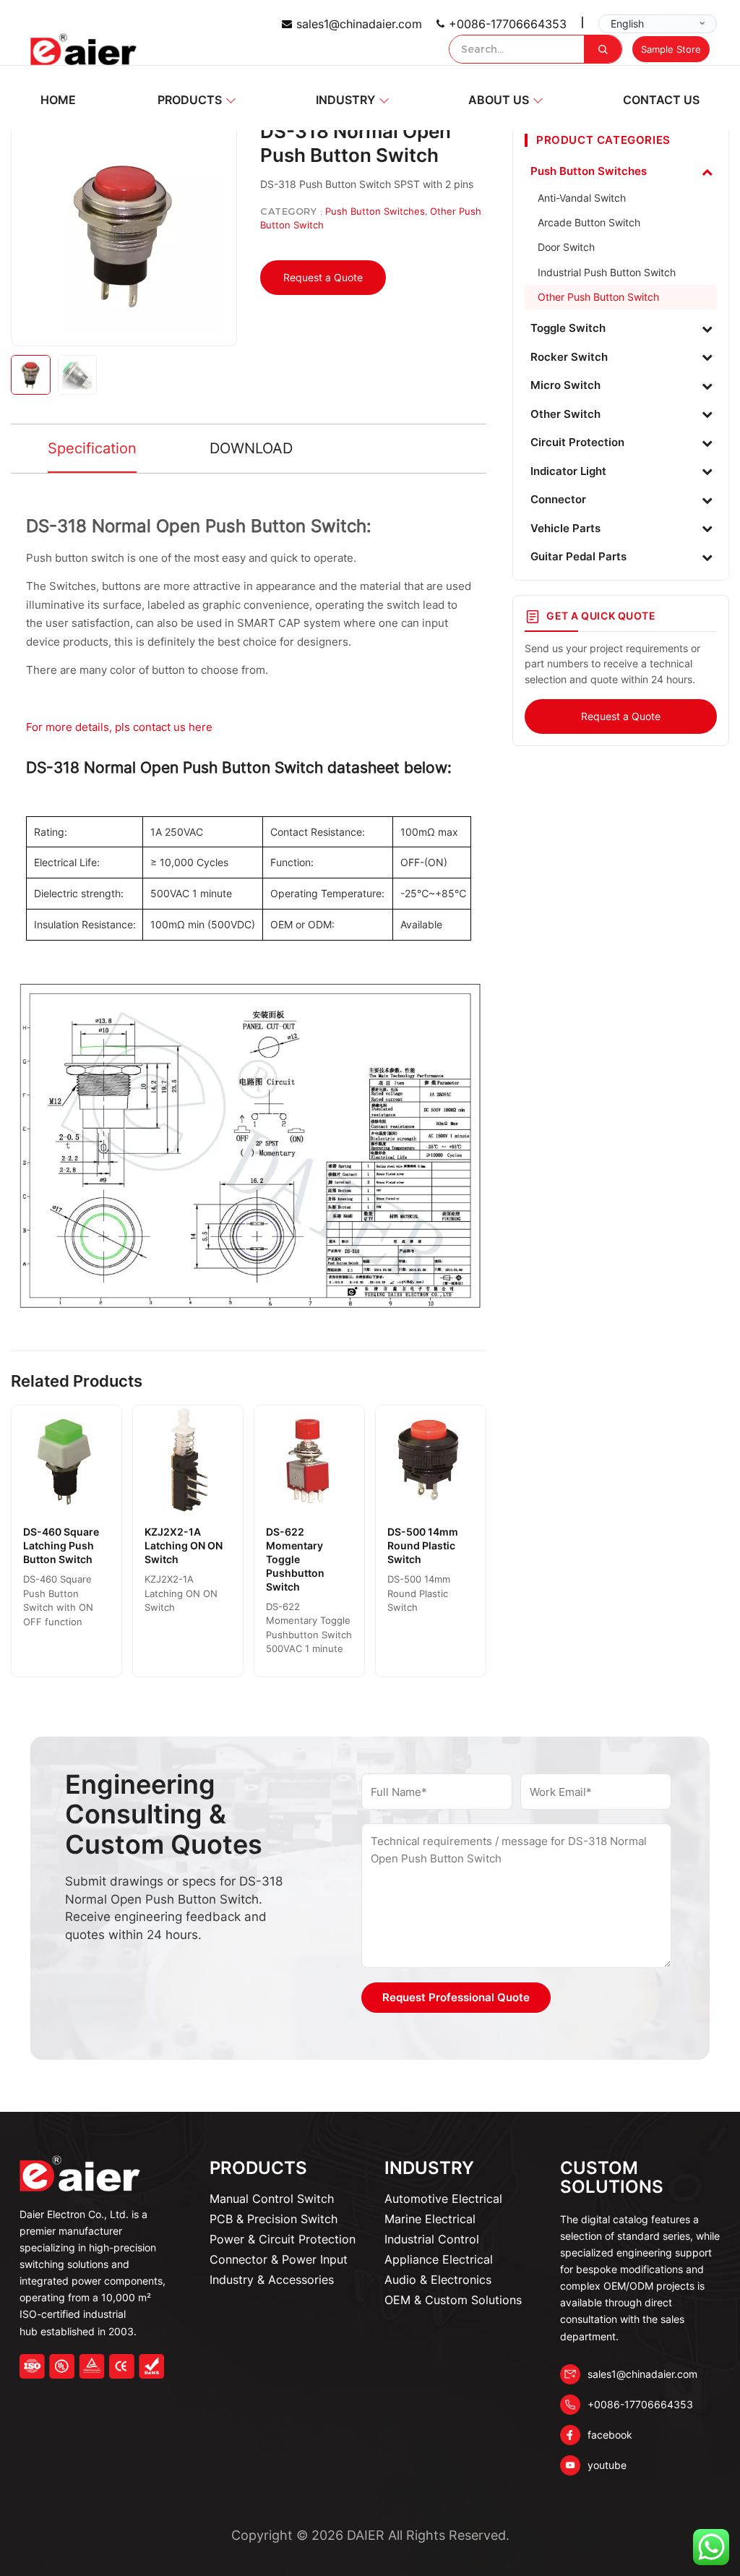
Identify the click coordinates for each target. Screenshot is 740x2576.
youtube (607, 2465)
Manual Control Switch (272, 2199)
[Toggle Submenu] (707, 171)
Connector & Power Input (279, 2259)
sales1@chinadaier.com (359, 24)
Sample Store (671, 49)
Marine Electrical (430, 2219)
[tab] (92, 449)
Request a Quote (323, 277)
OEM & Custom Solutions (453, 2300)
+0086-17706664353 (508, 24)
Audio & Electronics (438, 2280)
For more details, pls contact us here (121, 727)
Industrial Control (432, 2239)
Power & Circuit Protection (283, 2239)
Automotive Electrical (443, 2199)
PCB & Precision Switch (274, 2219)
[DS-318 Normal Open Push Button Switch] (124, 233)
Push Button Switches (375, 211)
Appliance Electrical (439, 2259)
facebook (610, 2435)
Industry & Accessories (272, 2280)
